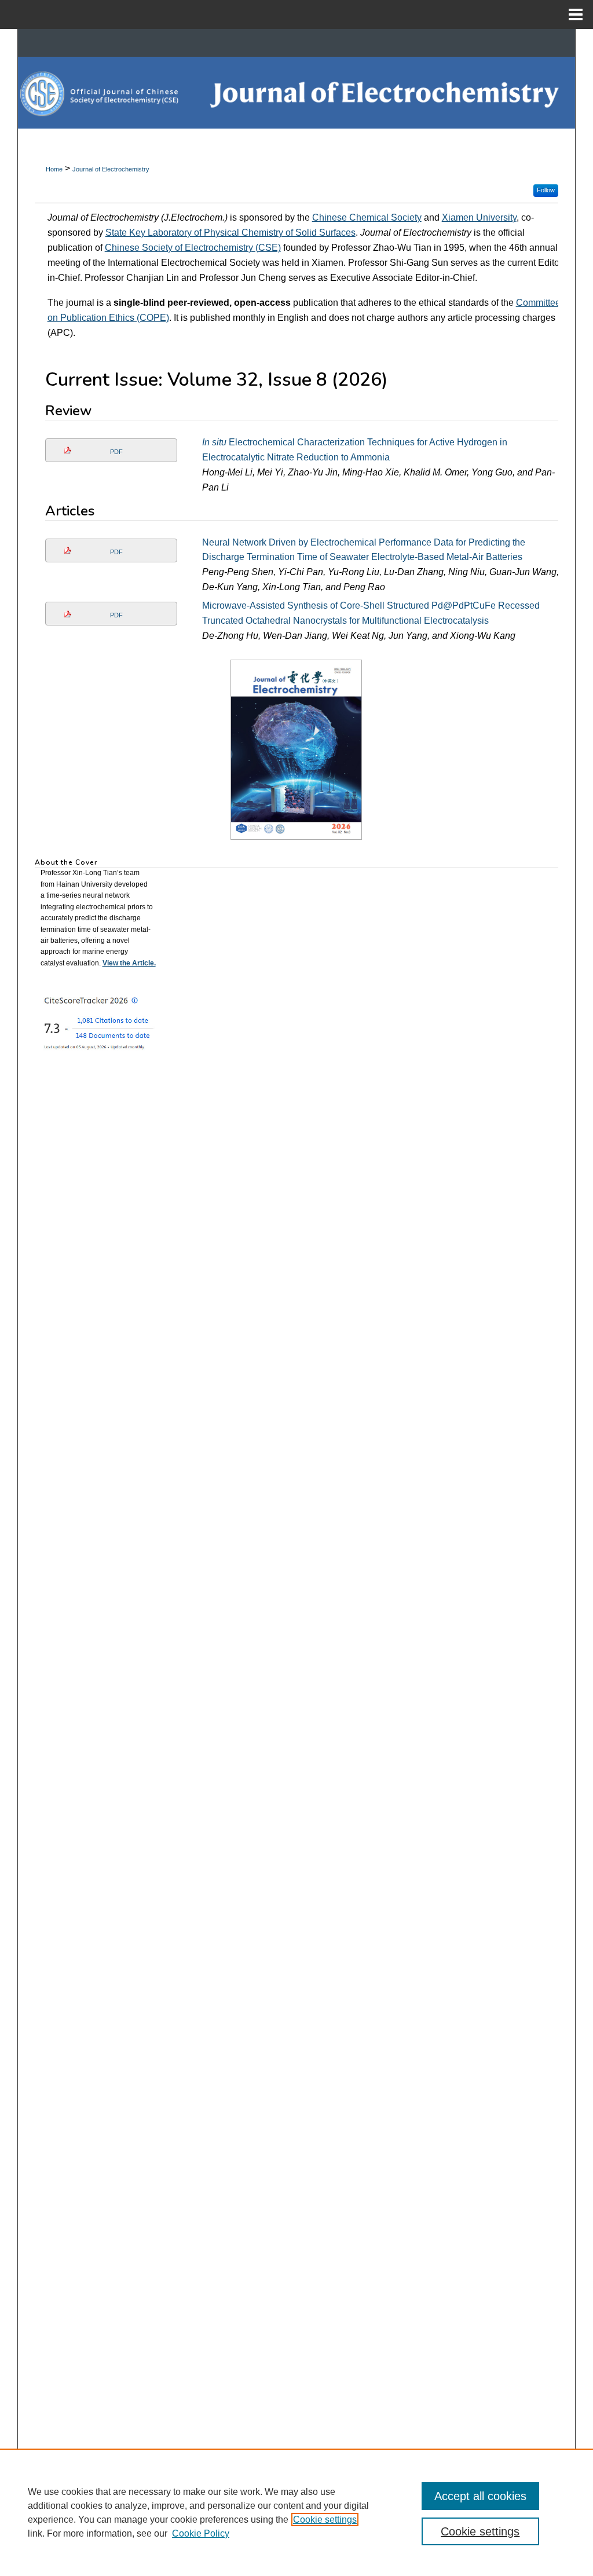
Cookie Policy (201, 2533)
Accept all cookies (480, 2496)
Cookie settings (325, 2520)
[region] (296, 2512)
